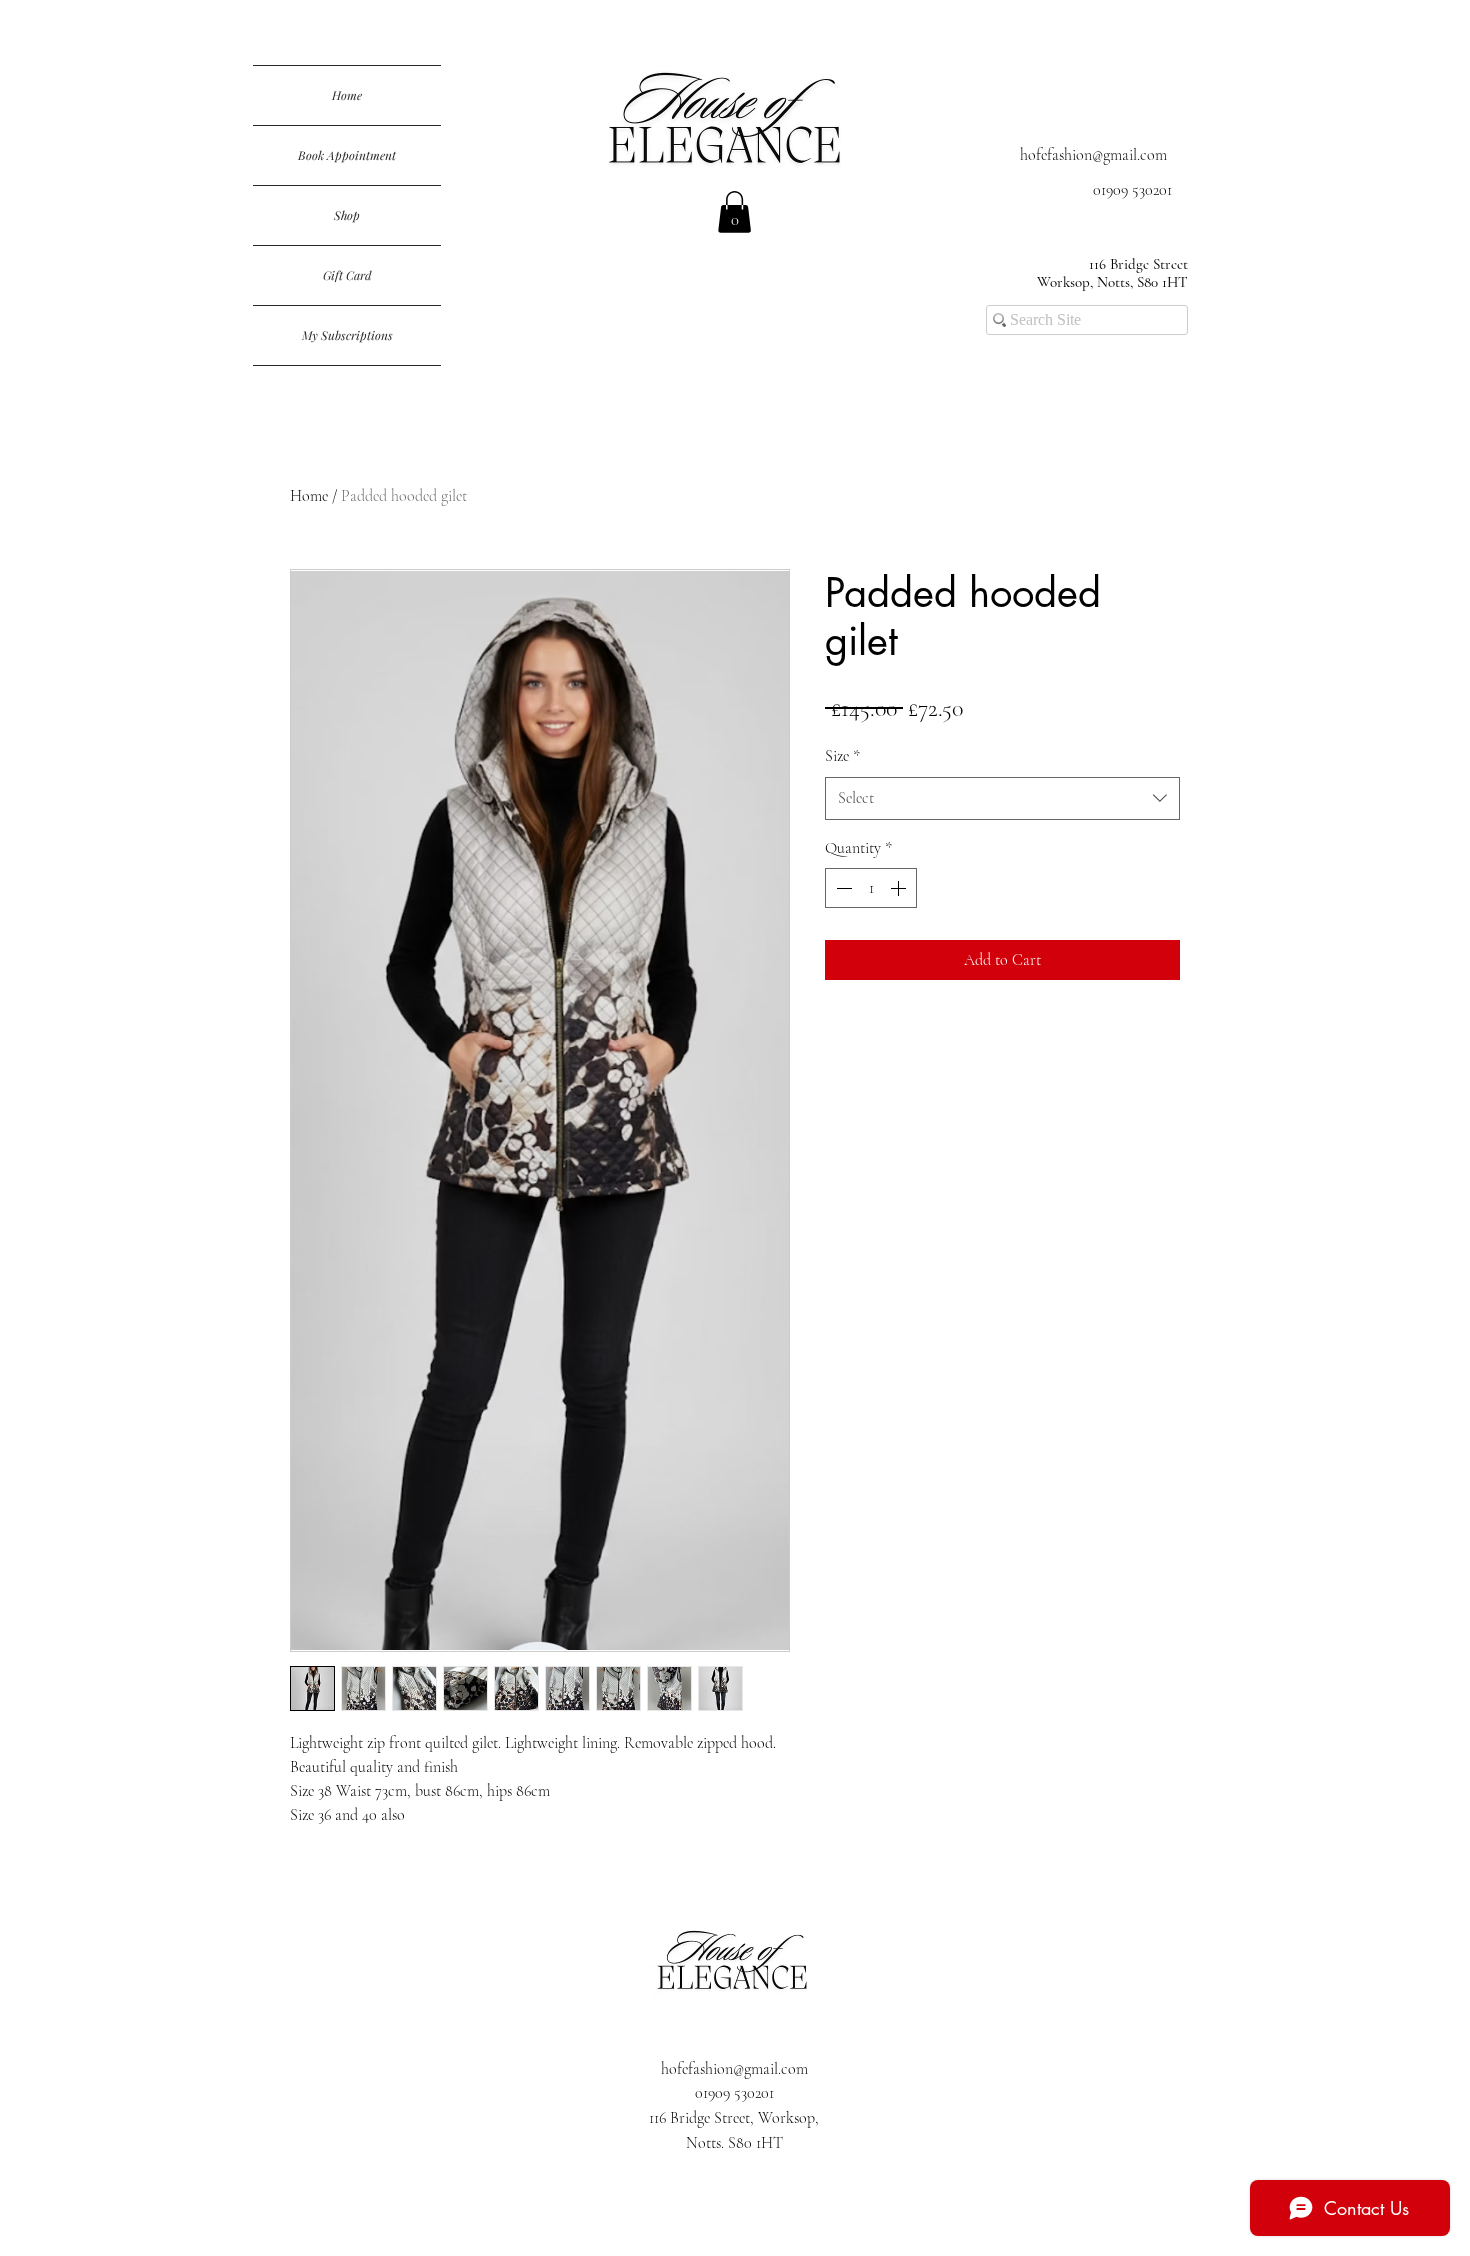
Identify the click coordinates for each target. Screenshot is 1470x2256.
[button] (734, 212)
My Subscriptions (347, 335)
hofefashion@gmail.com (1093, 155)
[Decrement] (842, 888)
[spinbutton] (871, 888)
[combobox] (1002, 798)
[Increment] (900, 888)
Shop (347, 215)
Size (842, 756)
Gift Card (347, 275)
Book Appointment (347, 155)
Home (347, 95)
